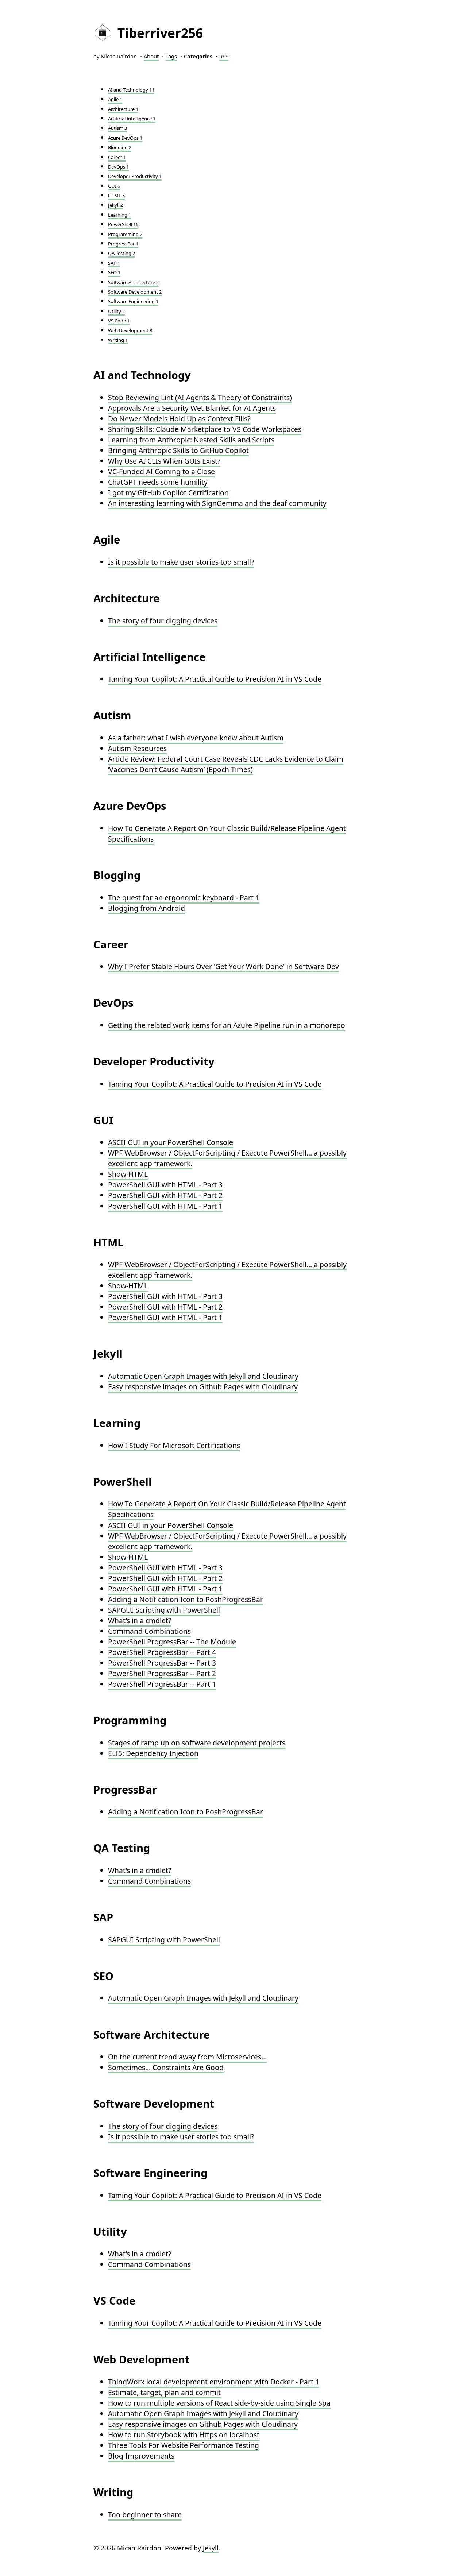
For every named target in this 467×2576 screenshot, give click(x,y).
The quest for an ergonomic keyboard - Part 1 (184, 898)
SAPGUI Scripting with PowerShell (164, 1610)
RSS (224, 56)
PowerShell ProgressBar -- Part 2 (162, 1673)
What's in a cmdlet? (140, 1620)
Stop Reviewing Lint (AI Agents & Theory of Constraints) (200, 397)
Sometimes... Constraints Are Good (166, 2067)
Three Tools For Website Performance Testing (184, 2445)
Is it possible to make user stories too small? (181, 562)
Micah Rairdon (119, 56)
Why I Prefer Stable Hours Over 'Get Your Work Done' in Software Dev (223, 966)
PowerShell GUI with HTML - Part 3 (165, 1185)
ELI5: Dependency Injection (153, 1753)
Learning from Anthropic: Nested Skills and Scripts (191, 440)
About (151, 56)
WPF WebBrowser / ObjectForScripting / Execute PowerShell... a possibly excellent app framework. (227, 1158)
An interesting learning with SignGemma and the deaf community (217, 503)
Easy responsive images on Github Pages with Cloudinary (203, 1387)
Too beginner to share (145, 2515)
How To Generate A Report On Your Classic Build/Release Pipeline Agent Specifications (227, 833)
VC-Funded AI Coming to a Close (161, 471)
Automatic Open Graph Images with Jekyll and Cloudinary (203, 1376)
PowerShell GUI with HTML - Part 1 (165, 1206)
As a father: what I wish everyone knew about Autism (196, 738)
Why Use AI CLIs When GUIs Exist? (164, 461)
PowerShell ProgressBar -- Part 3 (162, 1663)
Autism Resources (137, 748)
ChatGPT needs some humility (158, 482)
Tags (171, 56)
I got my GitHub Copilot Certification (168, 493)
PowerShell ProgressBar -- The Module (172, 1642)
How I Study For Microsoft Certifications (174, 1445)
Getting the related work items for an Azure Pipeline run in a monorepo (227, 1025)
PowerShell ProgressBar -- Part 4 (162, 1652)
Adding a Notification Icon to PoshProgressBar (186, 1599)
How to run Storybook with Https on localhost (184, 2435)
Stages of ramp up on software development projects (197, 1743)
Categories (198, 56)
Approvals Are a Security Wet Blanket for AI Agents (192, 408)
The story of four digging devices (163, 621)
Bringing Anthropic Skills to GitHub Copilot (178, 450)
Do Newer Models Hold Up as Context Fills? (179, 419)
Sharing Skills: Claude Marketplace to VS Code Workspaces (205, 429)
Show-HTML (128, 1174)
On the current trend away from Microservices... (187, 2057)
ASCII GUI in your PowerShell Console (171, 1142)
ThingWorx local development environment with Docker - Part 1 (214, 2382)
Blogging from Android (146, 908)
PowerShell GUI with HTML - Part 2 (165, 1195)
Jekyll (211, 2548)
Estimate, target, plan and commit (164, 2392)
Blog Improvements (141, 2456)
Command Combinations (149, 1631)
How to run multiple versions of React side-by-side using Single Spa (219, 2403)
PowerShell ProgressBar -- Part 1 (162, 1684)
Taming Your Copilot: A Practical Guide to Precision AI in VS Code (215, 679)
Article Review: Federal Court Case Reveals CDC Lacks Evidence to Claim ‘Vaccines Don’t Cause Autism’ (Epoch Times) (226, 764)
